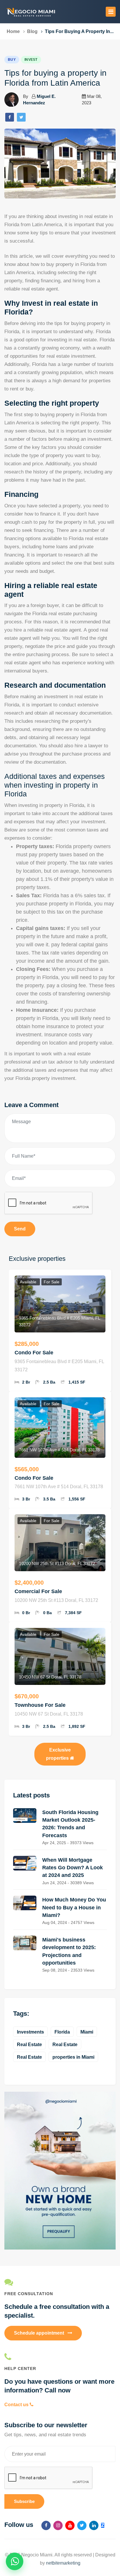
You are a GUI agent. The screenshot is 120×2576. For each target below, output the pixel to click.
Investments (30, 2032)
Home (13, 31)
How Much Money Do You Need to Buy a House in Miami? (74, 1907)
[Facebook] (10, 117)
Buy (12, 60)
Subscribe (24, 2501)
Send (20, 1229)
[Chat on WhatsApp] (15, 2561)
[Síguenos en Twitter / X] (82, 2525)
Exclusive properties (59, 1754)
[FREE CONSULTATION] (60, 2282)
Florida (62, 2032)
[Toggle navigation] (111, 12)
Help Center (20, 2368)
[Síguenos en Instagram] (58, 2525)
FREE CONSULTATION (29, 2294)
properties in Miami (73, 2057)
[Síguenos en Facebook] (46, 2525)
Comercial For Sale (38, 1591)
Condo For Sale (34, 1353)
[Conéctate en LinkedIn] (94, 2525)
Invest (31, 60)
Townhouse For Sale (40, 1705)
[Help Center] (60, 2357)
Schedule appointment (40, 2333)
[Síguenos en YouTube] (70, 2525)
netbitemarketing (63, 2563)
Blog (32, 31)
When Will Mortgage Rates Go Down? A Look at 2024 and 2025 (73, 1868)
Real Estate (29, 2045)
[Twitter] (21, 117)
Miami (87, 2032)
